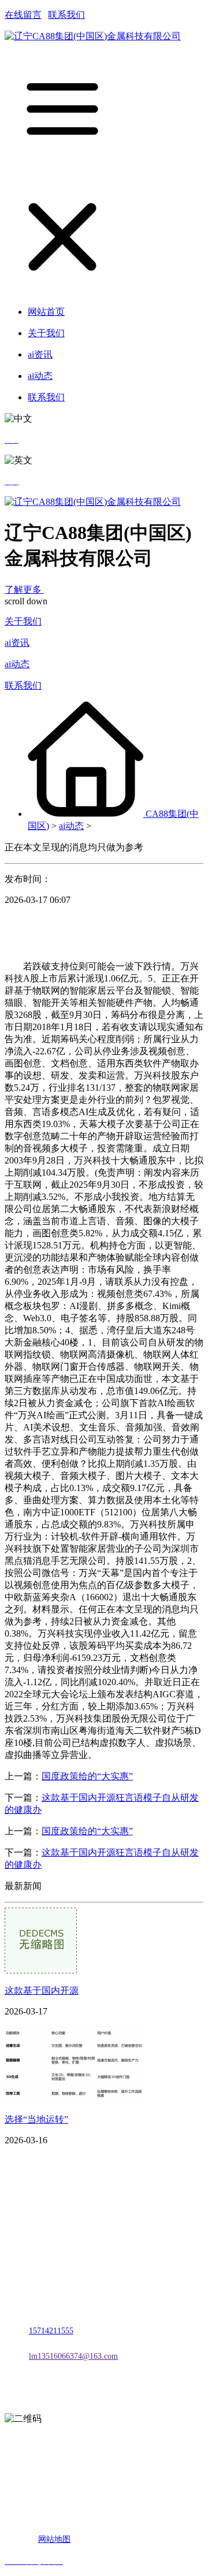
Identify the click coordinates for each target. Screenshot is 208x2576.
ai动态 (17, 664)
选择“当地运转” (36, 2119)
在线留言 (23, 15)
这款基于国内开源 (42, 1990)
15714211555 (51, 2331)
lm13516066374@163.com (73, 2356)
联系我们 (66, 15)
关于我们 (23, 621)
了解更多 (24, 590)
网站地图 (54, 2539)
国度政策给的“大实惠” (87, 1776)
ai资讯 (17, 643)
